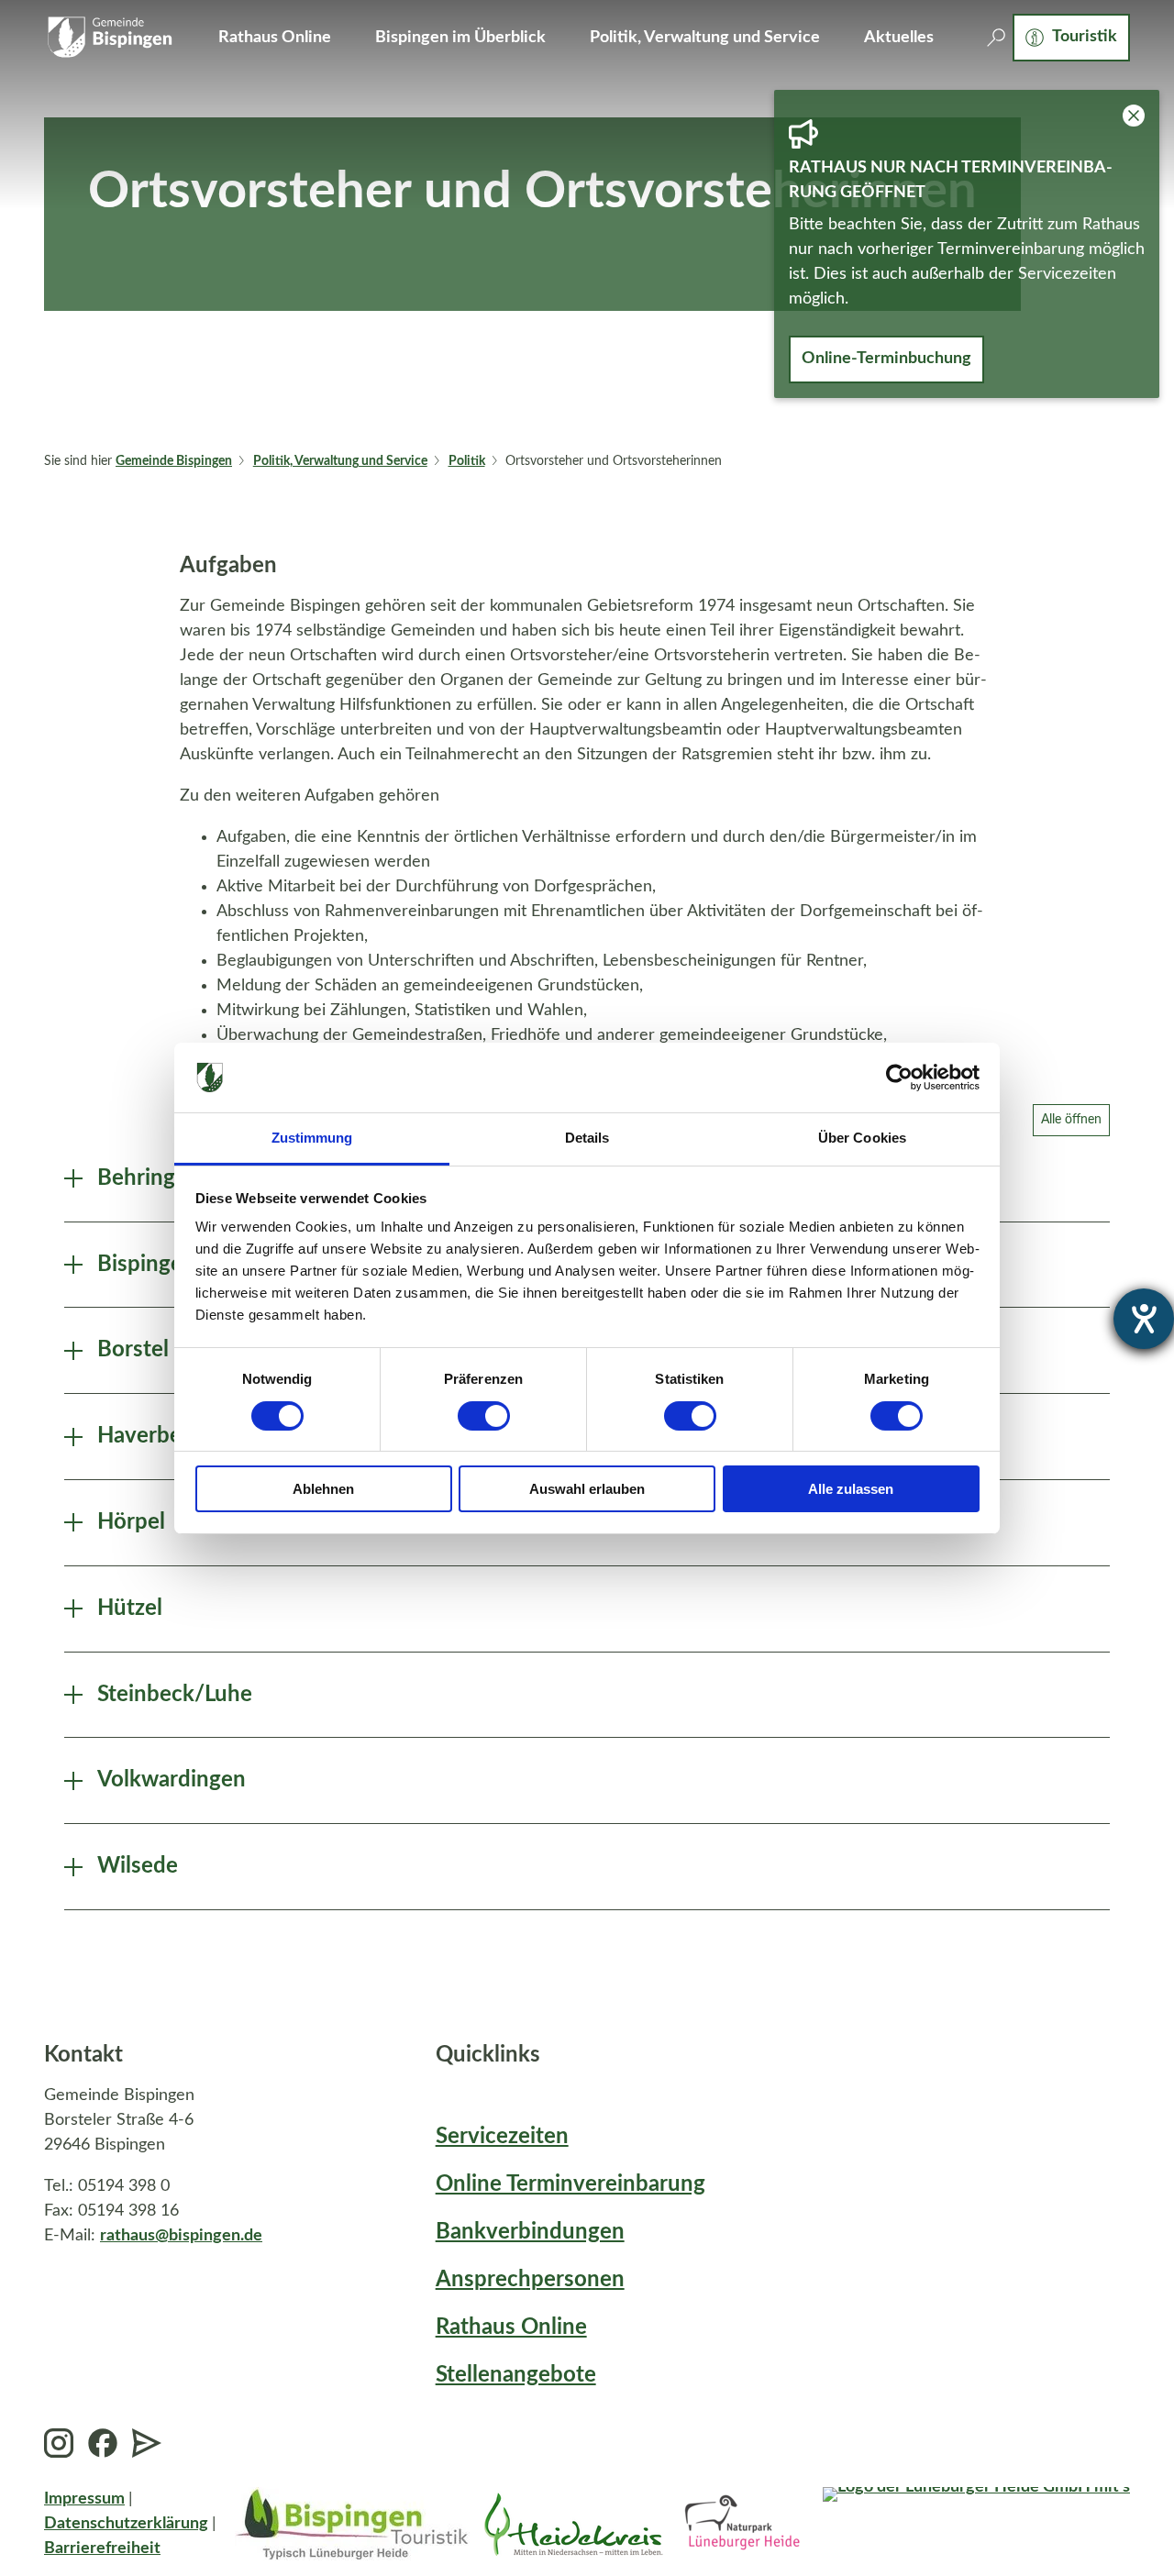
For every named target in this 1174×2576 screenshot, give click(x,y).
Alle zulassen (851, 1489)
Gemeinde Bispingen (174, 461)
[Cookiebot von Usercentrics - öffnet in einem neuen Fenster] (899, 1078)
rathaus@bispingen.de (181, 2236)
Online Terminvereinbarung (570, 2184)
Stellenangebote (516, 2375)
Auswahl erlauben (587, 1489)
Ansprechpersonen (530, 2280)
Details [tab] (587, 1138)
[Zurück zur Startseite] (109, 38)
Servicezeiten (502, 2137)
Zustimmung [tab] (312, 1138)
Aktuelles (899, 38)
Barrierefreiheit (102, 2548)
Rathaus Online (275, 38)
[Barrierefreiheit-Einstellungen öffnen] (1144, 1319)
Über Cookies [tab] (862, 1138)
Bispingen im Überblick (460, 38)
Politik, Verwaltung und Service (705, 38)
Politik (467, 461)
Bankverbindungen (530, 2232)
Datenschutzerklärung (126, 2524)
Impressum (84, 2499)
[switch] (484, 1416)
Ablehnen (323, 1489)
